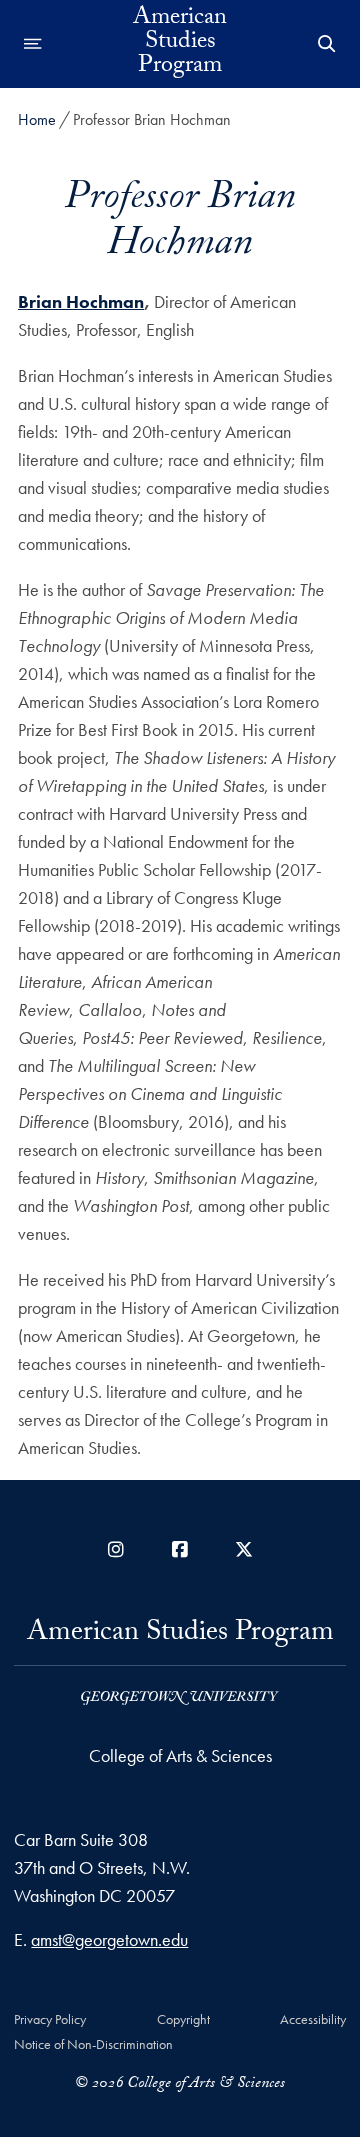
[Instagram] (116, 1549)
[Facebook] (180, 1549)
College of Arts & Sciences (180, 1755)
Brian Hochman (81, 301)
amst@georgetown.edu (109, 1939)
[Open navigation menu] (33, 44)
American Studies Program (180, 44)
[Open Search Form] (327, 44)
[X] (244, 1549)
